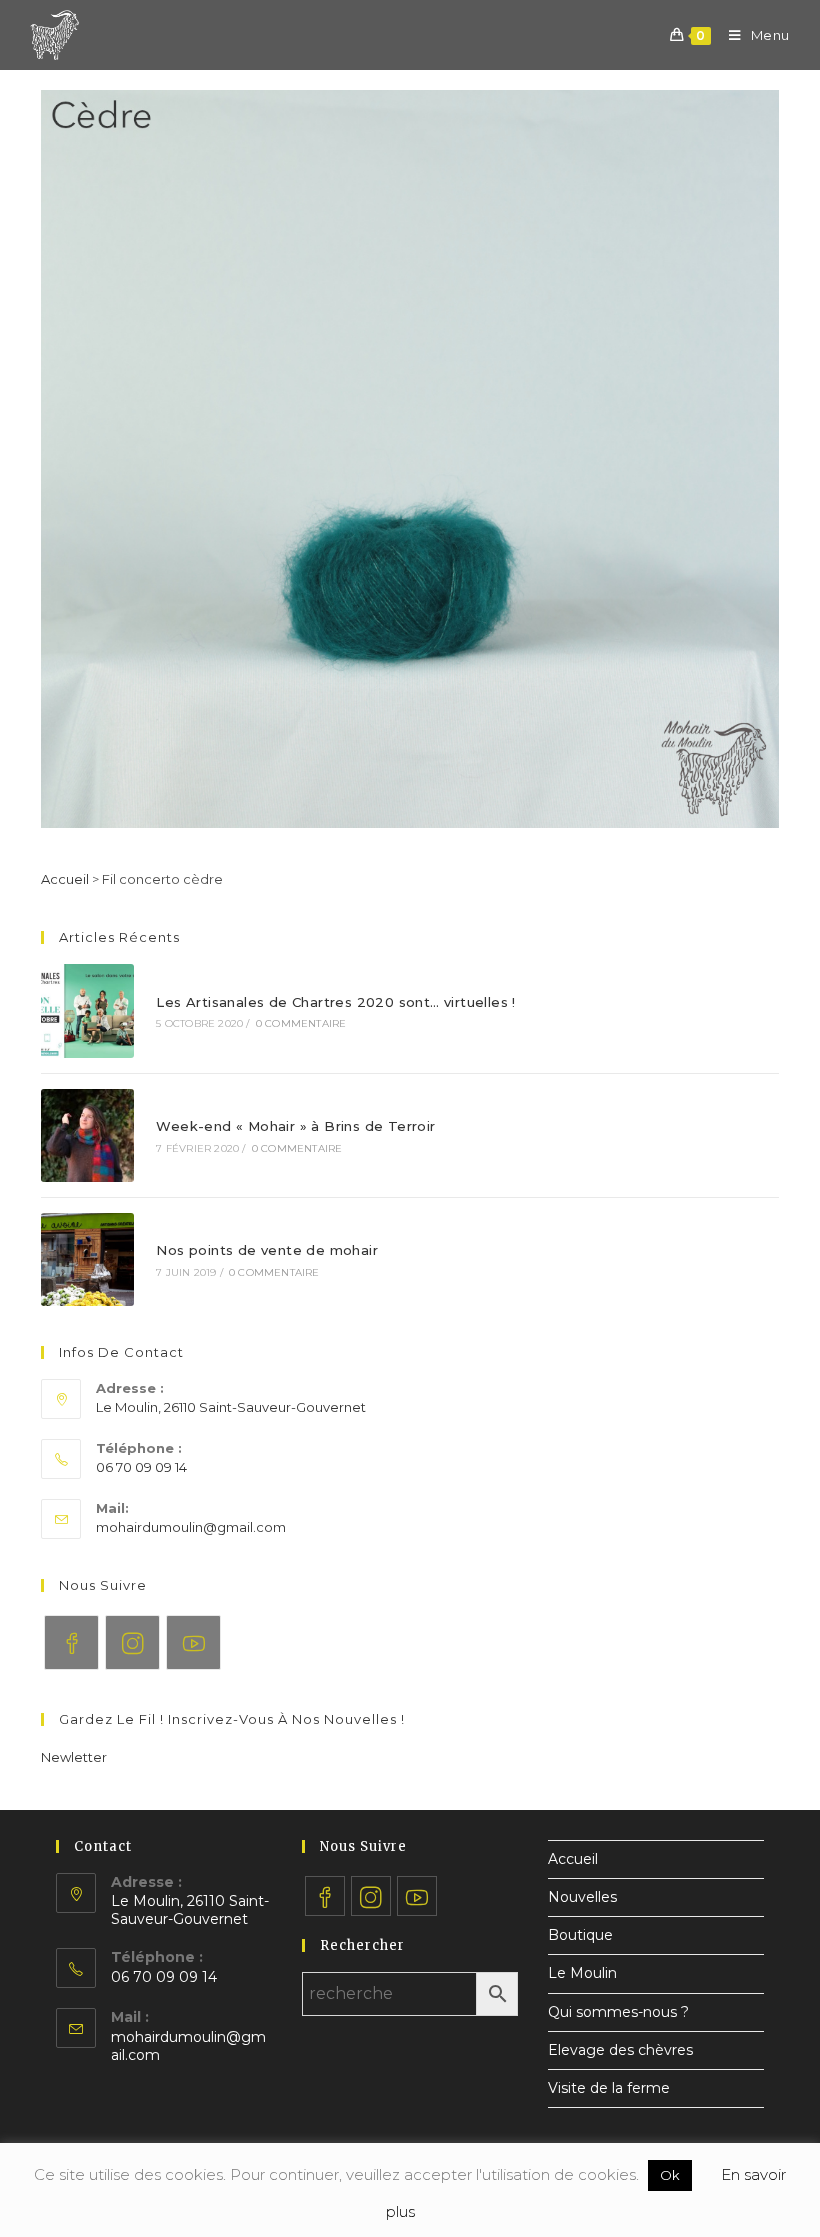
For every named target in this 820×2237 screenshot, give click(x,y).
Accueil (65, 879)
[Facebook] (71, 1642)
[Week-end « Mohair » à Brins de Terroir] (87, 1135)
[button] (74, 1757)
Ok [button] (670, 2175)
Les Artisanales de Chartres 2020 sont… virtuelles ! (335, 1002)
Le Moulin (582, 1973)
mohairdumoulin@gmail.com (191, 1527)
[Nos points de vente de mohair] (87, 1259)
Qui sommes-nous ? (618, 2012)
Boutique (580, 1935)
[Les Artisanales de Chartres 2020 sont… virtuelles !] (87, 1010)
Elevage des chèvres (620, 2050)
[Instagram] (132, 1642)
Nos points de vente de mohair (267, 1250)
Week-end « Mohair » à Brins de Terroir (295, 1126)
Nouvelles (582, 1897)
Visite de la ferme (609, 2088)
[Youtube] (193, 1642)
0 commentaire (301, 1023)
